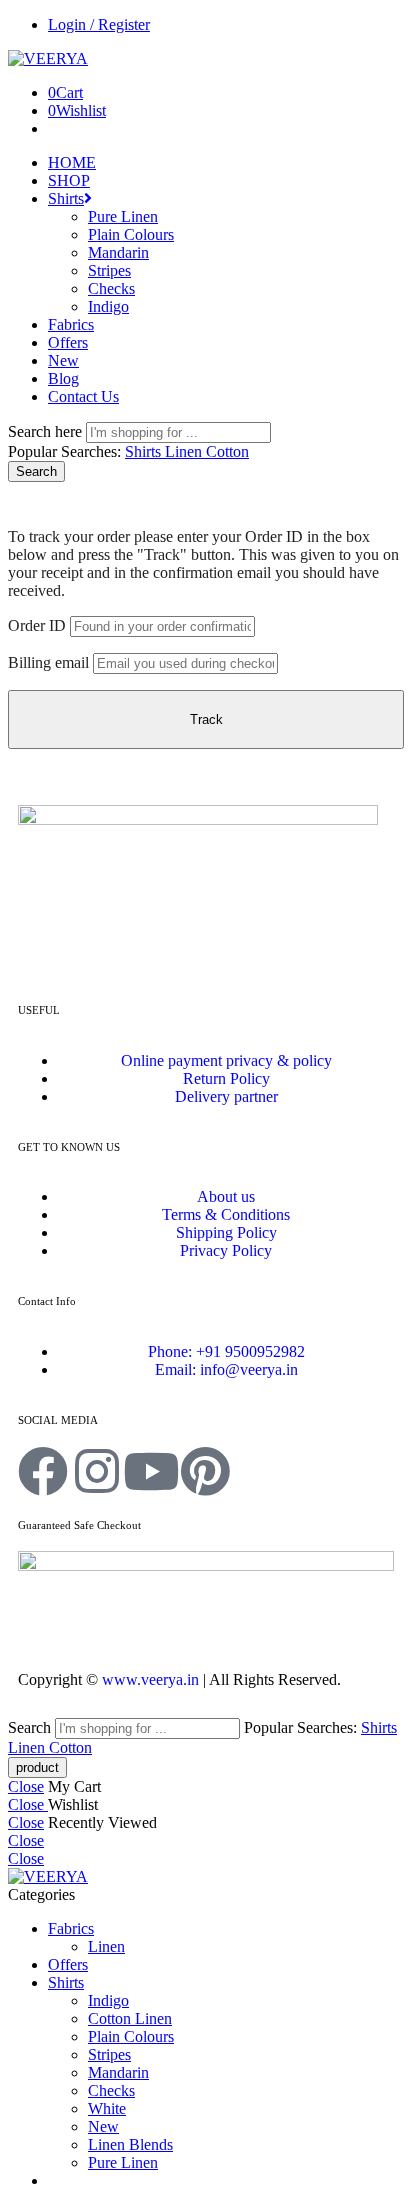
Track (206, 719)
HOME (72, 162)
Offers (68, 342)
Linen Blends (130, 2144)
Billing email (48, 662)
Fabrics (71, 324)
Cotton (227, 451)
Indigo (108, 306)
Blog (63, 378)
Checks (111, 288)
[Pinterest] (205, 1471)
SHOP (69, 180)
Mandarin (118, 252)
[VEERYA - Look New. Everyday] (48, 58)
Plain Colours (131, 234)
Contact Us (83, 396)
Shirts (66, 198)
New (63, 360)
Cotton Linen (130, 2018)
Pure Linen (123, 216)
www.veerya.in (150, 1679)
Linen (185, 451)
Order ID (37, 625)
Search (36, 471)
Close (26, 1786)
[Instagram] (97, 1471)
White (107, 2108)
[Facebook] (43, 1471)
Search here (47, 431)
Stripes (109, 270)
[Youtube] (151, 1471)
